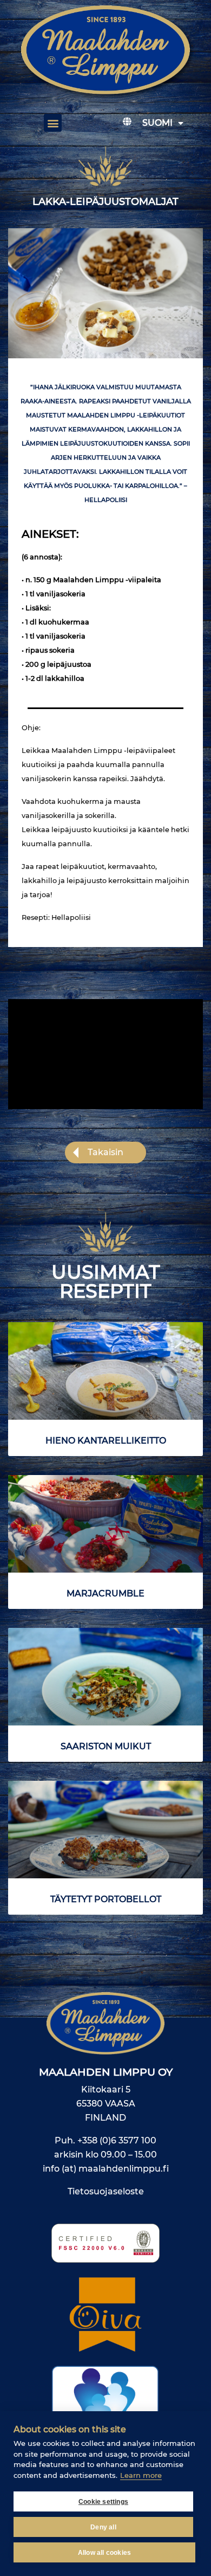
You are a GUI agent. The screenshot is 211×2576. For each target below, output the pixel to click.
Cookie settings (103, 2502)
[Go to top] (187, 2334)
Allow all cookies (104, 2553)
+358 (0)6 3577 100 (117, 2140)
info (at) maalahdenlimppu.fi (106, 2169)
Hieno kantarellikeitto (106, 1441)
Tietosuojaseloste (106, 2191)
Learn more (141, 2475)
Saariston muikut (106, 1746)
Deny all (103, 2527)
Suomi (157, 123)
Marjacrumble (105, 1593)
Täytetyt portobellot (106, 1899)
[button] (53, 123)
